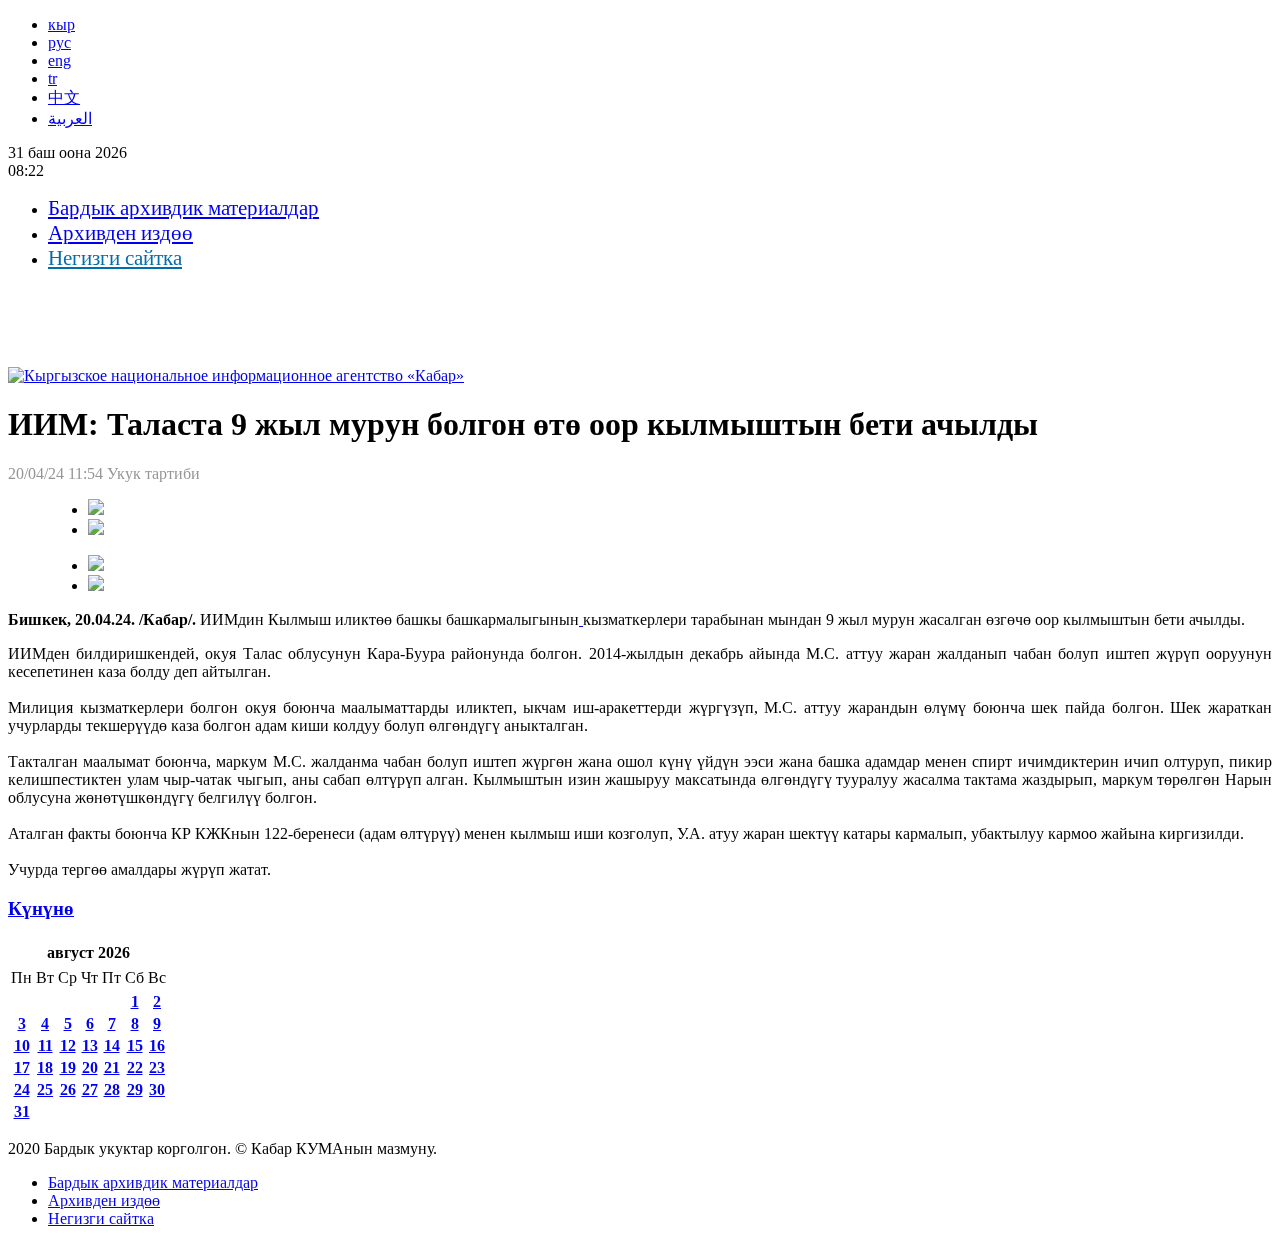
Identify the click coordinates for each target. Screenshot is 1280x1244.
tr (52, 78)
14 (112, 1045)
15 (135, 1045)
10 (22, 1045)
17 (22, 1067)
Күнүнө (41, 908)
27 (90, 1089)
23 (157, 1067)
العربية (70, 118)
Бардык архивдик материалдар (183, 208)
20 (90, 1067)
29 (135, 1089)
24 (22, 1089)
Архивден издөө (120, 233)
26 (68, 1089)
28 (112, 1089)
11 (45, 1045)
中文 (64, 97)
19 (68, 1067)
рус (59, 42)
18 (45, 1067)
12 (68, 1045)
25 (45, 1089)
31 (22, 1111)
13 (90, 1045)
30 (157, 1089)
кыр (61, 24)
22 (135, 1067)
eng (59, 60)
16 (157, 1045)
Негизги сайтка (115, 258)
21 (112, 1067)
